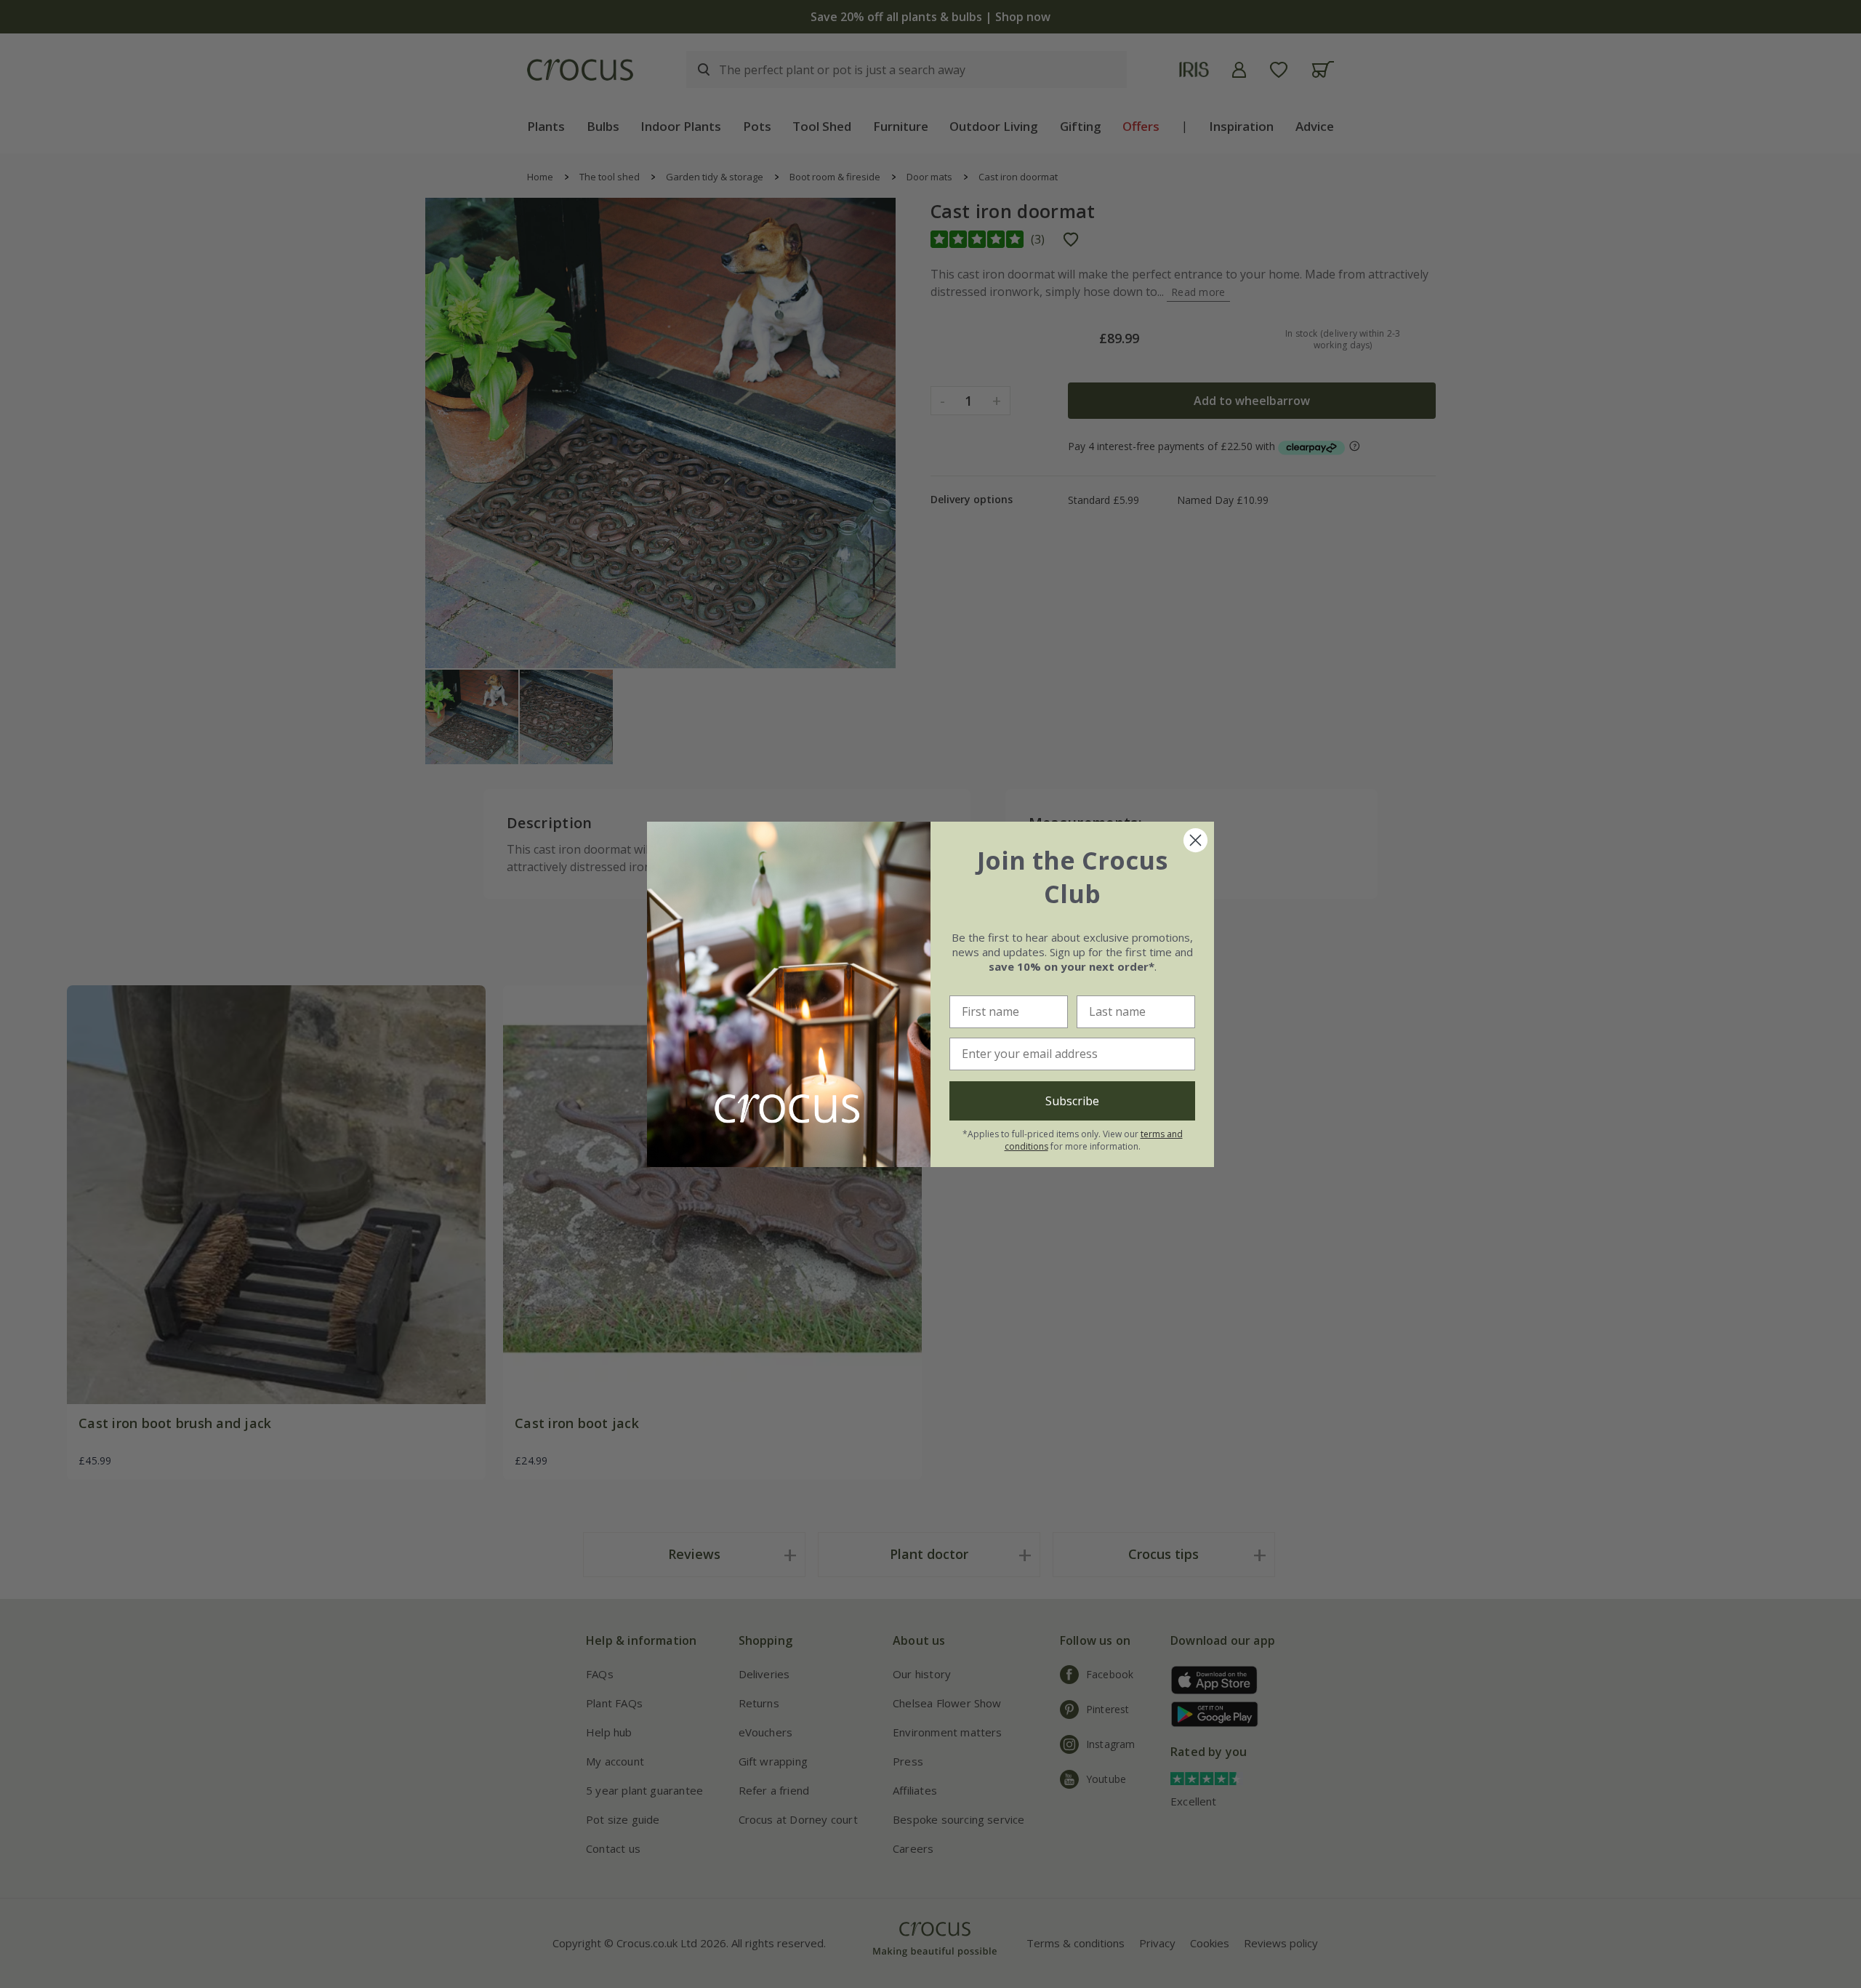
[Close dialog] (1195, 840)
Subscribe (1072, 1101)
